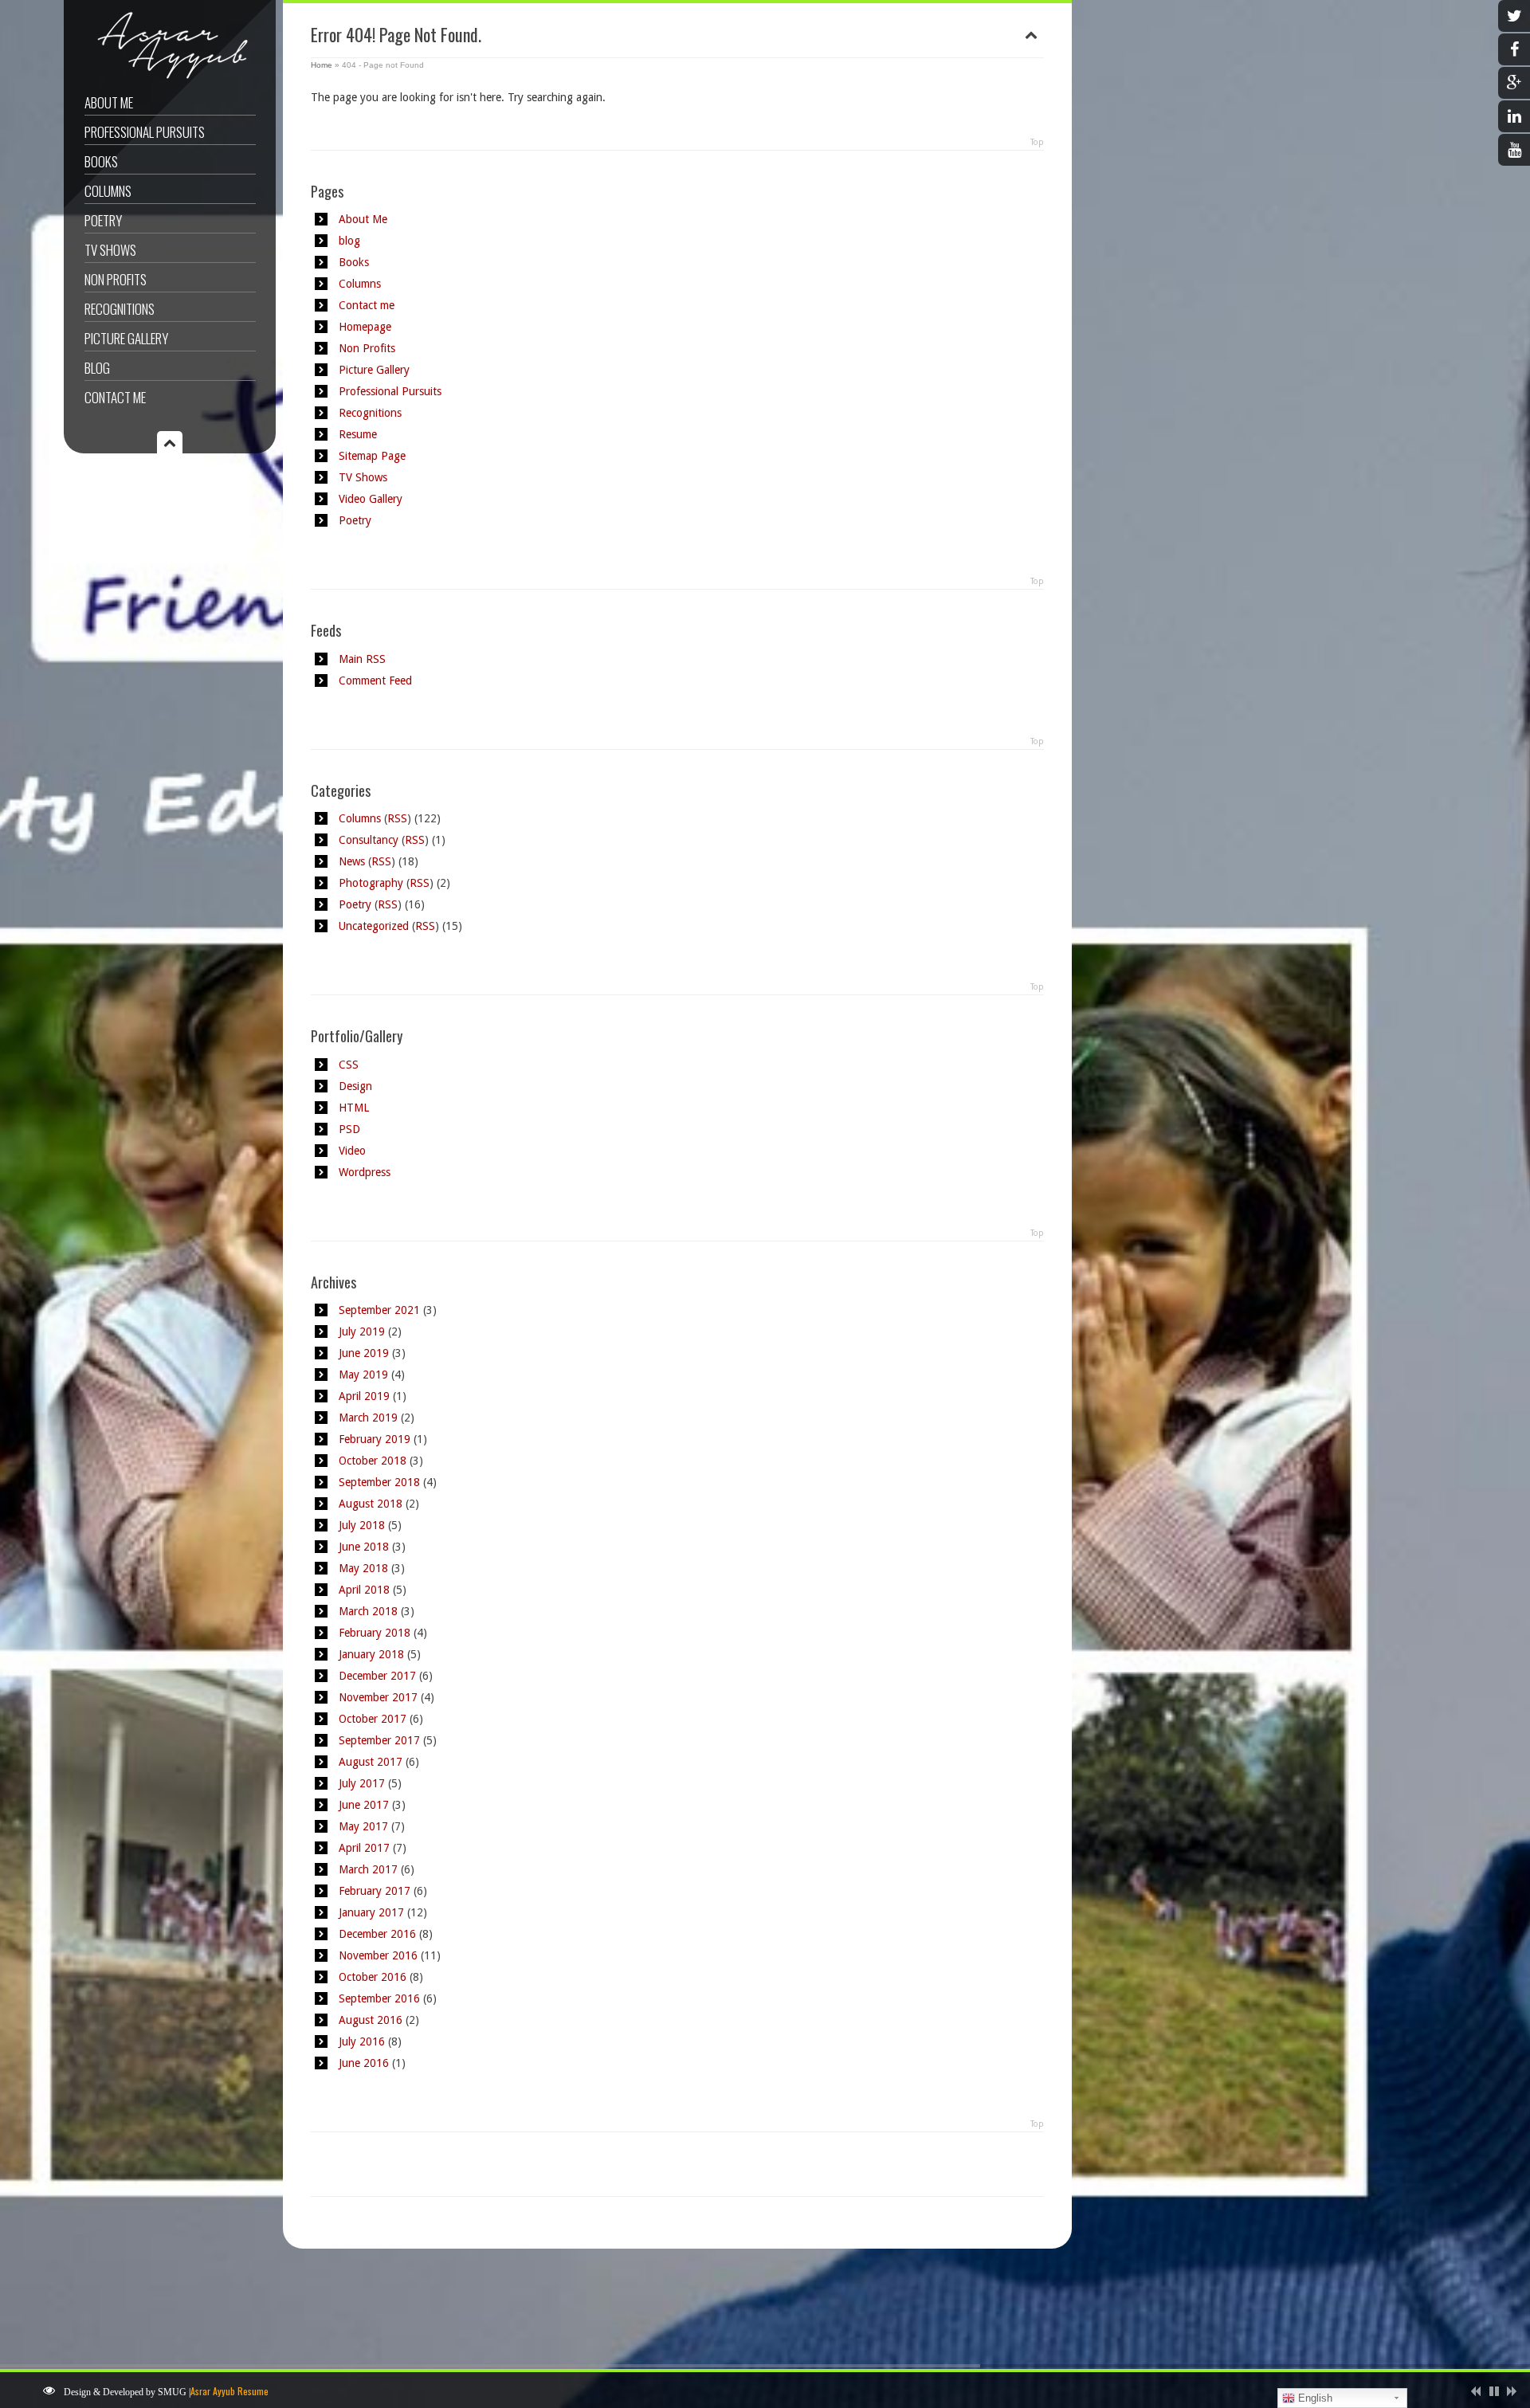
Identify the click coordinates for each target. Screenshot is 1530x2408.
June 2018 (364, 1547)
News (352, 861)
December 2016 (377, 1934)
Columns (108, 191)
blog (349, 241)
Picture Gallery (126, 338)
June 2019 (364, 1353)
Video (352, 1151)
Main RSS (362, 659)
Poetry (103, 220)
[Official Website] (168, 78)
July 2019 (362, 1331)
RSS (397, 818)
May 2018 (363, 1568)
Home (322, 65)
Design (355, 1086)
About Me (109, 102)
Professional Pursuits (145, 132)
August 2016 (371, 2020)
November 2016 (378, 1955)
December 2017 (377, 1676)
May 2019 (363, 1375)
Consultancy (369, 840)
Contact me (115, 397)
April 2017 (364, 1848)
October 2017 (373, 1719)
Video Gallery (371, 499)
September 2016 (379, 1998)
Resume (358, 434)
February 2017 (375, 1891)
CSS (349, 1065)
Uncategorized (374, 926)
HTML (354, 1108)
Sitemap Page (372, 456)
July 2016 (362, 2041)
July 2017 (362, 1783)
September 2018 (379, 1482)
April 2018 (364, 1590)
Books (101, 161)
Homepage (365, 327)
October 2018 (373, 1461)
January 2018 (371, 1654)
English (1314, 2398)
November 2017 (378, 1697)
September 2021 (379, 1310)
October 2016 (373, 1977)
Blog (97, 368)
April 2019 (364, 1396)
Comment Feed (375, 680)
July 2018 (362, 1525)
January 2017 (371, 1912)
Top (1037, 142)
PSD (349, 1129)
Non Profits (116, 279)
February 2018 (375, 1633)
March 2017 (368, 1869)
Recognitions (120, 309)
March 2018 (368, 1611)
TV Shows (110, 250)
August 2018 (371, 1504)
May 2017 (363, 1826)
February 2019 (375, 1439)
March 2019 (368, 1418)
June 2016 (364, 2063)
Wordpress (365, 1172)
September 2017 (379, 1740)
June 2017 (364, 1805)
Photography (371, 883)
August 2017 (371, 1762)
